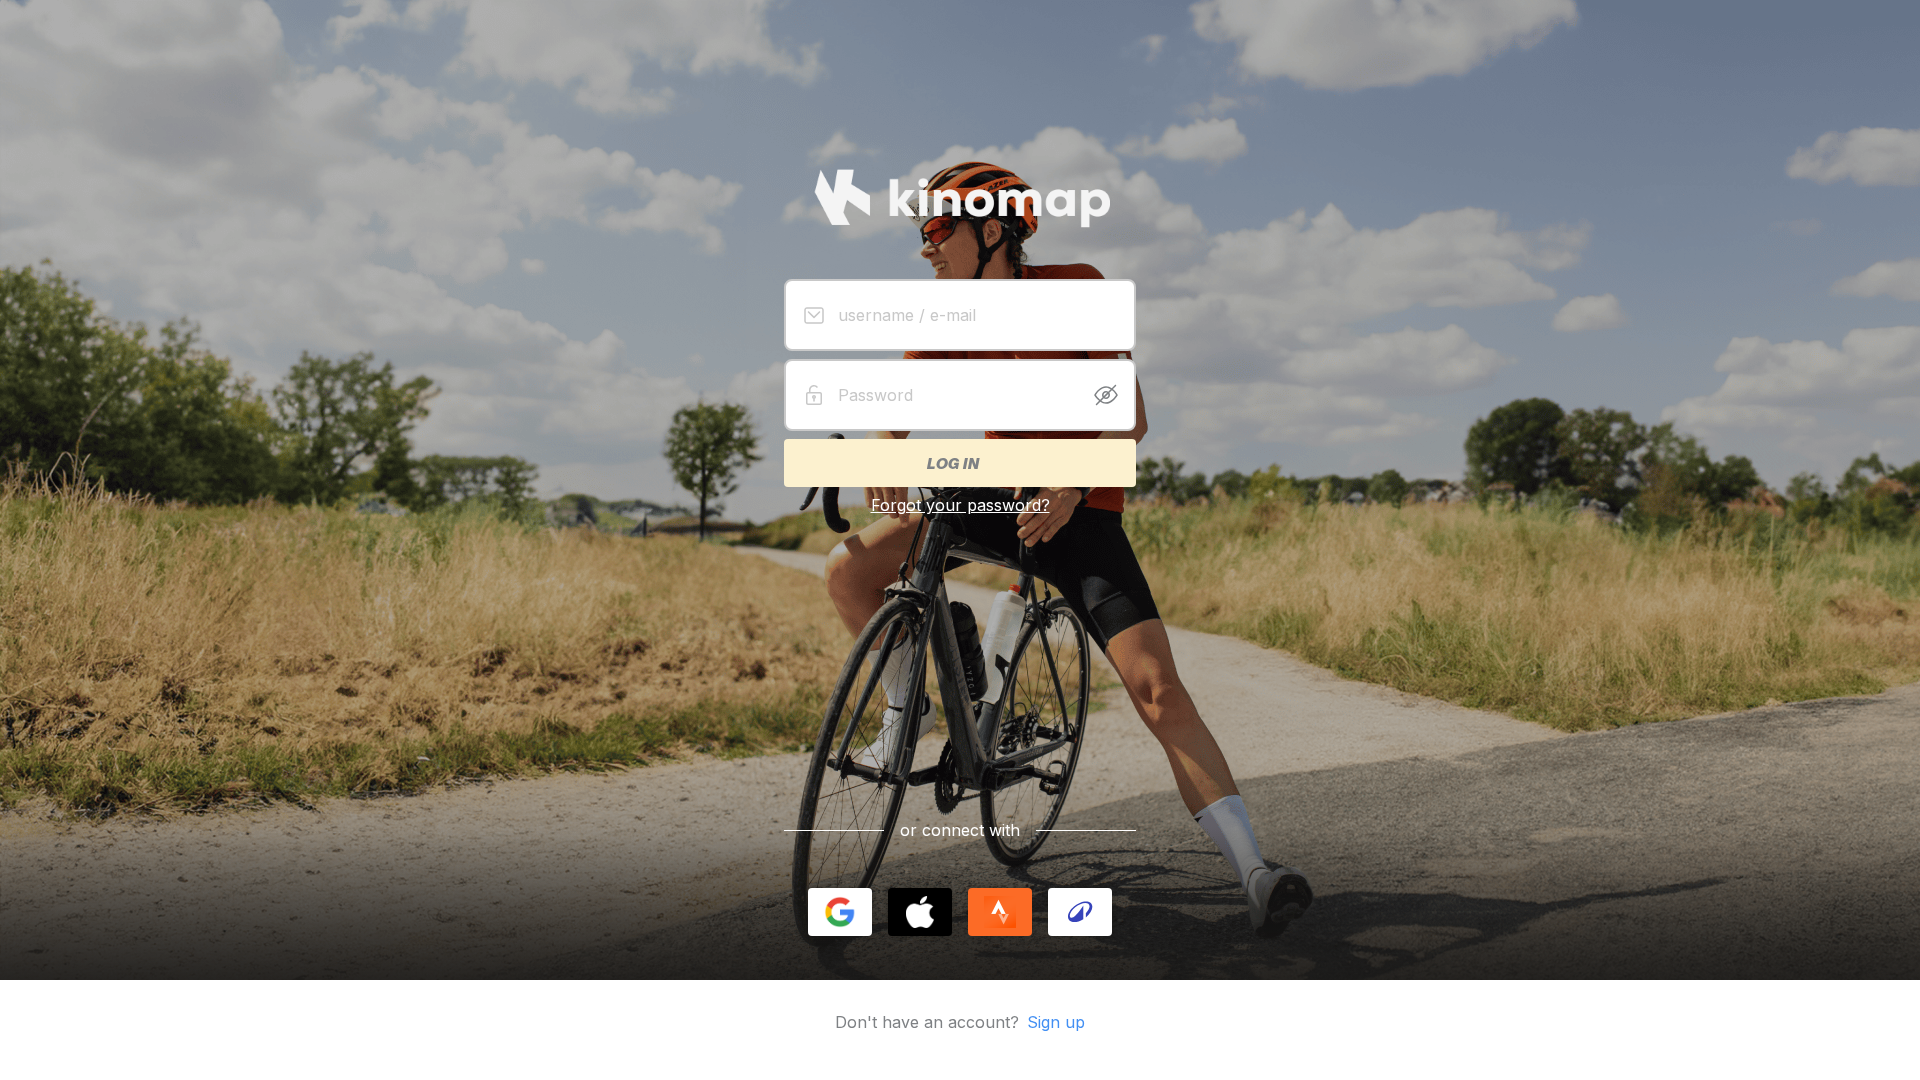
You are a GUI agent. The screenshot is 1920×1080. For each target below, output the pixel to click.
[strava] (1000, 912)
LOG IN (952, 463)
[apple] (920, 912)
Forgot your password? (960, 505)
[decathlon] (1080, 912)
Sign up (1056, 1022)
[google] (840, 912)
